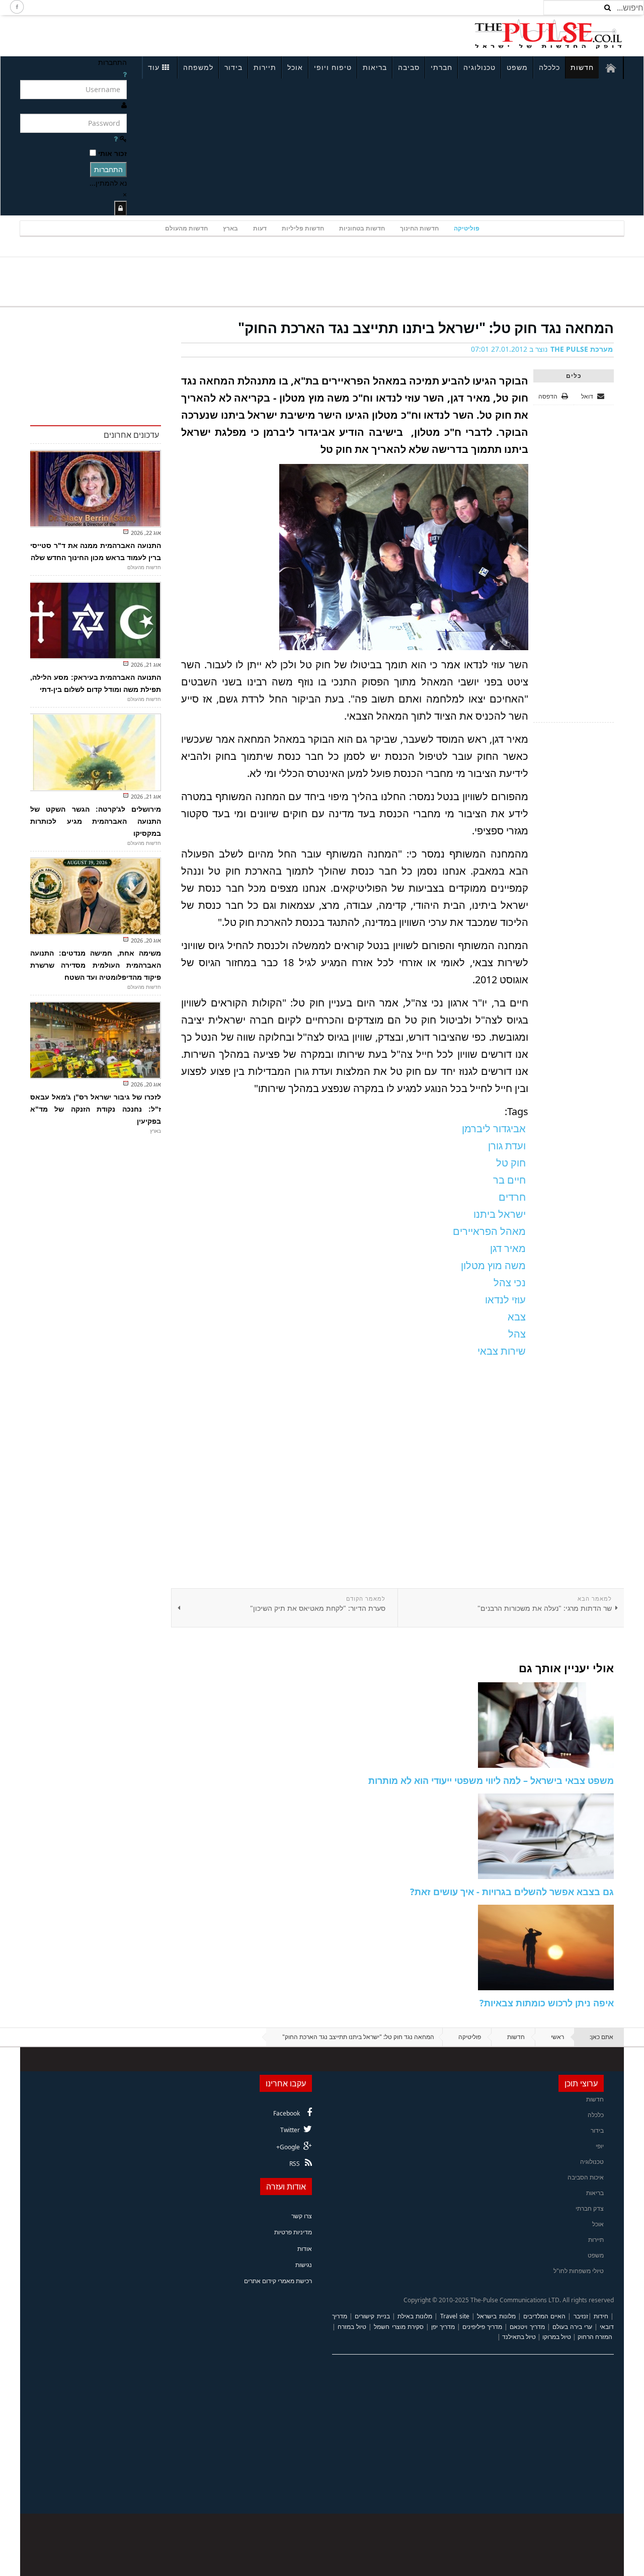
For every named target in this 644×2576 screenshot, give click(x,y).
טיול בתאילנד (519, 2337)
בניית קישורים (372, 2316)
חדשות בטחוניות (362, 228)
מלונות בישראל (496, 2316)
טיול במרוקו (557, 2337)
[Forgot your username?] (125, 74)
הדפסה (548, 396)
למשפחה (198, 67)
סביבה (409, 67)
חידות (601, 2316)
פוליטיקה (467, 228)
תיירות (265, 67)
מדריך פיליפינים (482, 2327)
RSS (295, 2164)
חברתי (441, 67)
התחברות (108, 169)
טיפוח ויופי (333, 67)
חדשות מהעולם (186, 228)
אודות (305, 2249)
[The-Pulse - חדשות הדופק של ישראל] (548, 34)
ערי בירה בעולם (572, 2327)
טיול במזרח (352, 2327)
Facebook (287, 2113)
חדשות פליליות (303, 228)
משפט (517, 67)
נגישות (304, 2265)
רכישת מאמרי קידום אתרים (278, 2281)
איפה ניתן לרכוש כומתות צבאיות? (547, 2003)
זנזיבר (581, 2316)
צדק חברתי (590, 2208)
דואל (588, 396)
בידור (233, 67)
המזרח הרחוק (595, 2337)
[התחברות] (120, 208)
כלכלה (549, 67)
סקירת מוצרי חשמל (398, 2327)
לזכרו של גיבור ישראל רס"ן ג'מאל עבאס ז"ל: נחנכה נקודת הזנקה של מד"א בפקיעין (96, 1109)
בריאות (375, 67)
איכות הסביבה (586, 2177)
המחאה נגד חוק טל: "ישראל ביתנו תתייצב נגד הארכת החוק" (426, 328)
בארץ (230, 228)
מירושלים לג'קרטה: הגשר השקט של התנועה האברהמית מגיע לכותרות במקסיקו (96, 821)
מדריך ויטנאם (527, 2327)
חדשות (582, 67)
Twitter (290, 2130)
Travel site (455, 2316)
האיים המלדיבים (544, 2316)
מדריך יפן (443, 2327)
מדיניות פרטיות (293, 2232)
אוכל (295, 67)
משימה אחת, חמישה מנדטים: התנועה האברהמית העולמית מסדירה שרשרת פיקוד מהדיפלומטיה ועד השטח (96, 965)
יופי (600, 2146)
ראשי (557, 2037)
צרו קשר (302, 2216)
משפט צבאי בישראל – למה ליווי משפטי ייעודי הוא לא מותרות (491, 1780)
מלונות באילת (415, 2316)
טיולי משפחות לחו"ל (579, 2271)
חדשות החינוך (419, 228)
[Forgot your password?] (116, 139)
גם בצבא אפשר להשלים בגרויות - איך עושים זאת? (512, 1892)
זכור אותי (112, 153)
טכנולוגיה (479, 67)
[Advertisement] (154, 34)
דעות (260, 228)
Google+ (288, 2147)
